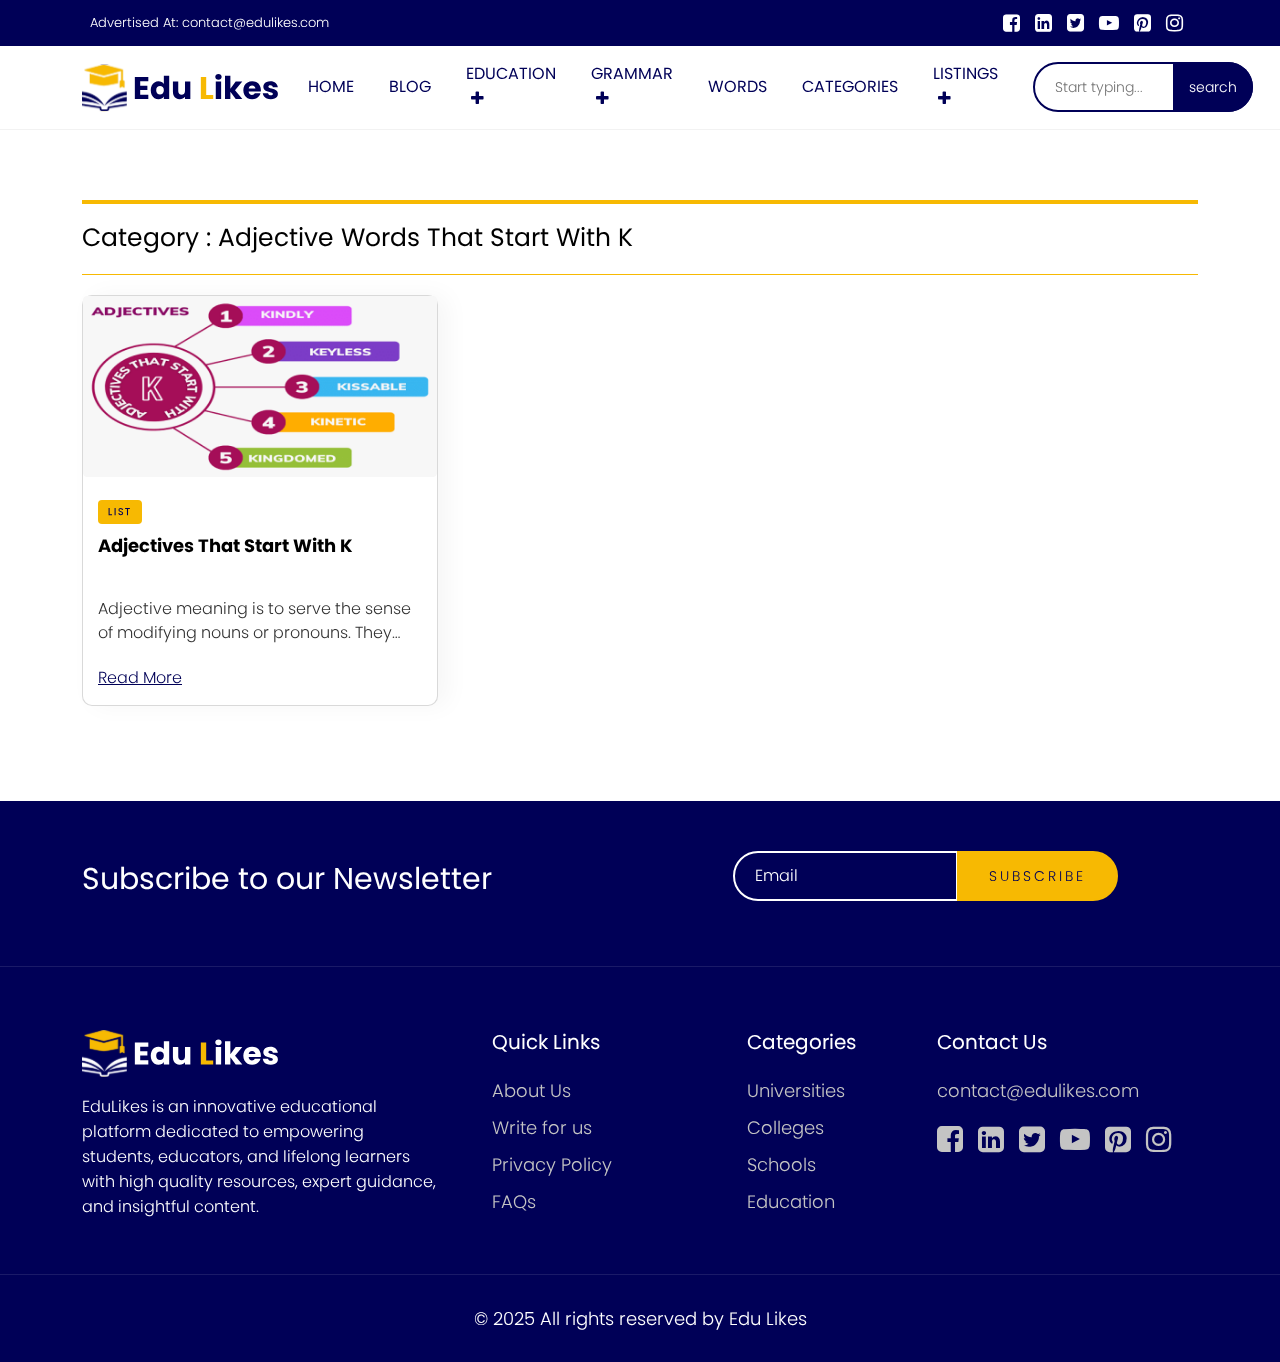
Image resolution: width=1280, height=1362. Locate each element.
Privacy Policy (552, 1164)
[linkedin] (1043, 23)
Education (511, 73)
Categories (850, 86)
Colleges (785, 1127)
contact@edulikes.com (255, 23)
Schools (781, 1164)
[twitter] (1075, 23)
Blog (410, 86)
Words (737, 86)
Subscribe (1037, 876)
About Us (531, 1090)
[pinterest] (1142, 23)
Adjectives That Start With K (225, 545)
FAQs (514, 1201)
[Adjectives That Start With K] (260, 386)
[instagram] (1174, 23)
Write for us (542, 1127)
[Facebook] (1011, 23)
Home (331, 86)
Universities (796, 1090)
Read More (140, 677)
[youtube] (1109, 23)
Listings (965, 73)
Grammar (632, 73)
